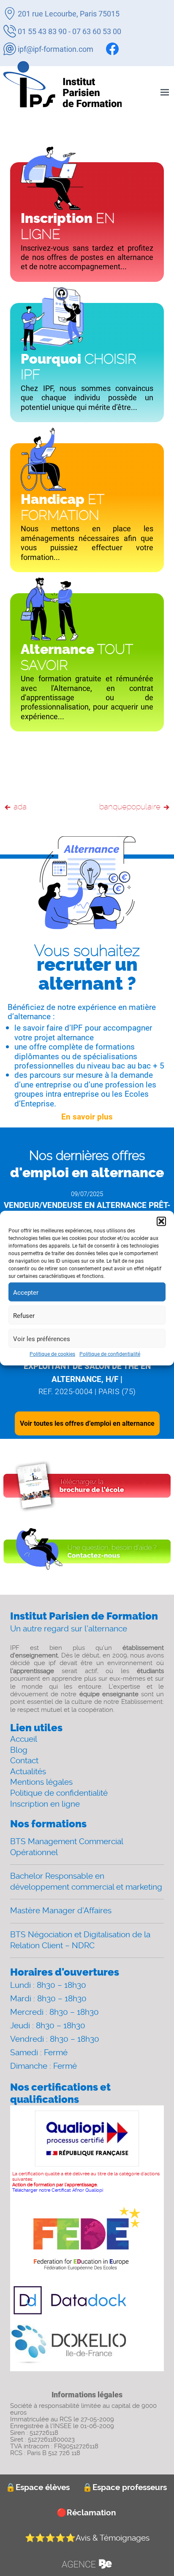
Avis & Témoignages (87, 2538)
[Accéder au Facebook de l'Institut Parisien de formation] (112, 49)
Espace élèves (38, 2487)
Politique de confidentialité (110, 1354)
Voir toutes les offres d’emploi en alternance (87, 1423)
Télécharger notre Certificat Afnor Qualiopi (58, 2190)
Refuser (24, 1315)
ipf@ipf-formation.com (56, 49)
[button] (161, 1221)
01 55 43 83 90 (42, 31)
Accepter (26, 1292)
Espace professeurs (125, 2487)
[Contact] (87, 1552)
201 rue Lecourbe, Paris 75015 (69, 13)
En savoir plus (87, 1117)
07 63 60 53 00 (97, 31)
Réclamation (86, 2513)
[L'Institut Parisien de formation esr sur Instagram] (127, 49)
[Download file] (87, 1486)
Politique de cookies (52, 1354)
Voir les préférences (42, 1338)
